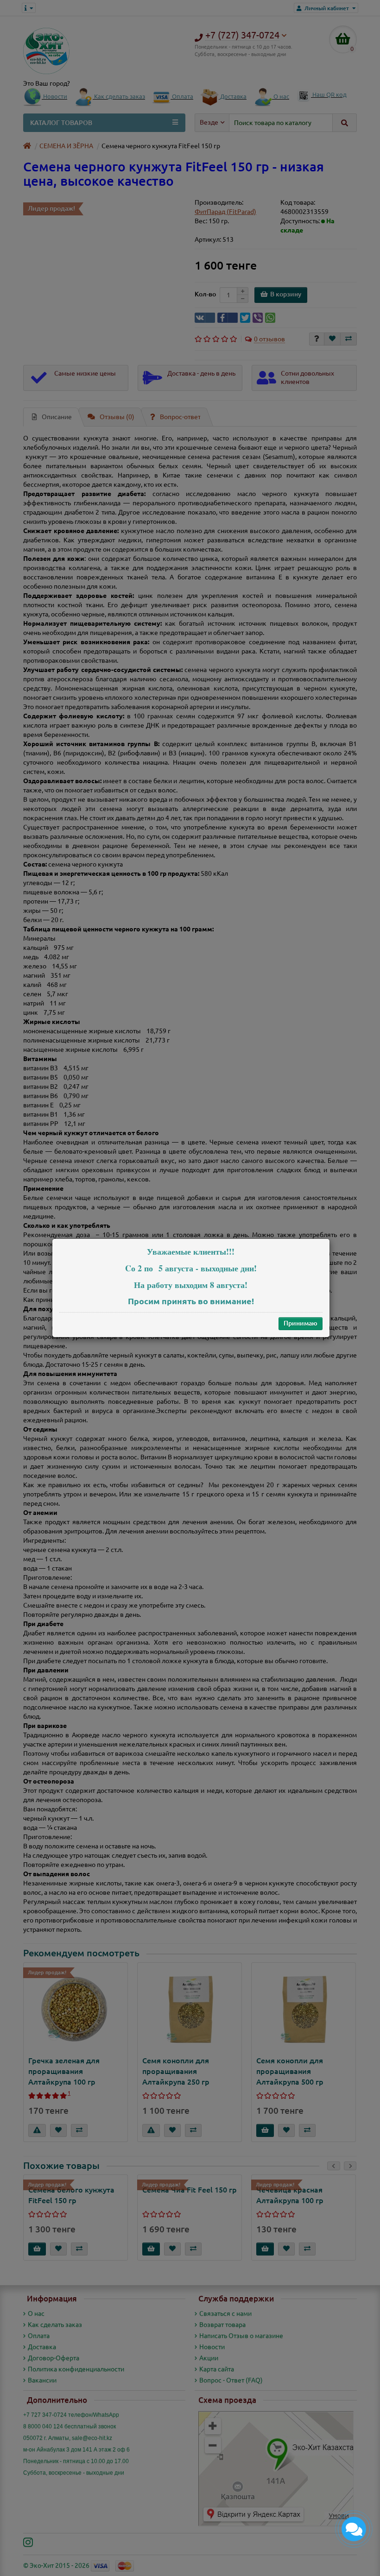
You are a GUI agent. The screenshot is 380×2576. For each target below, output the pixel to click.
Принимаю (301, 1323)
